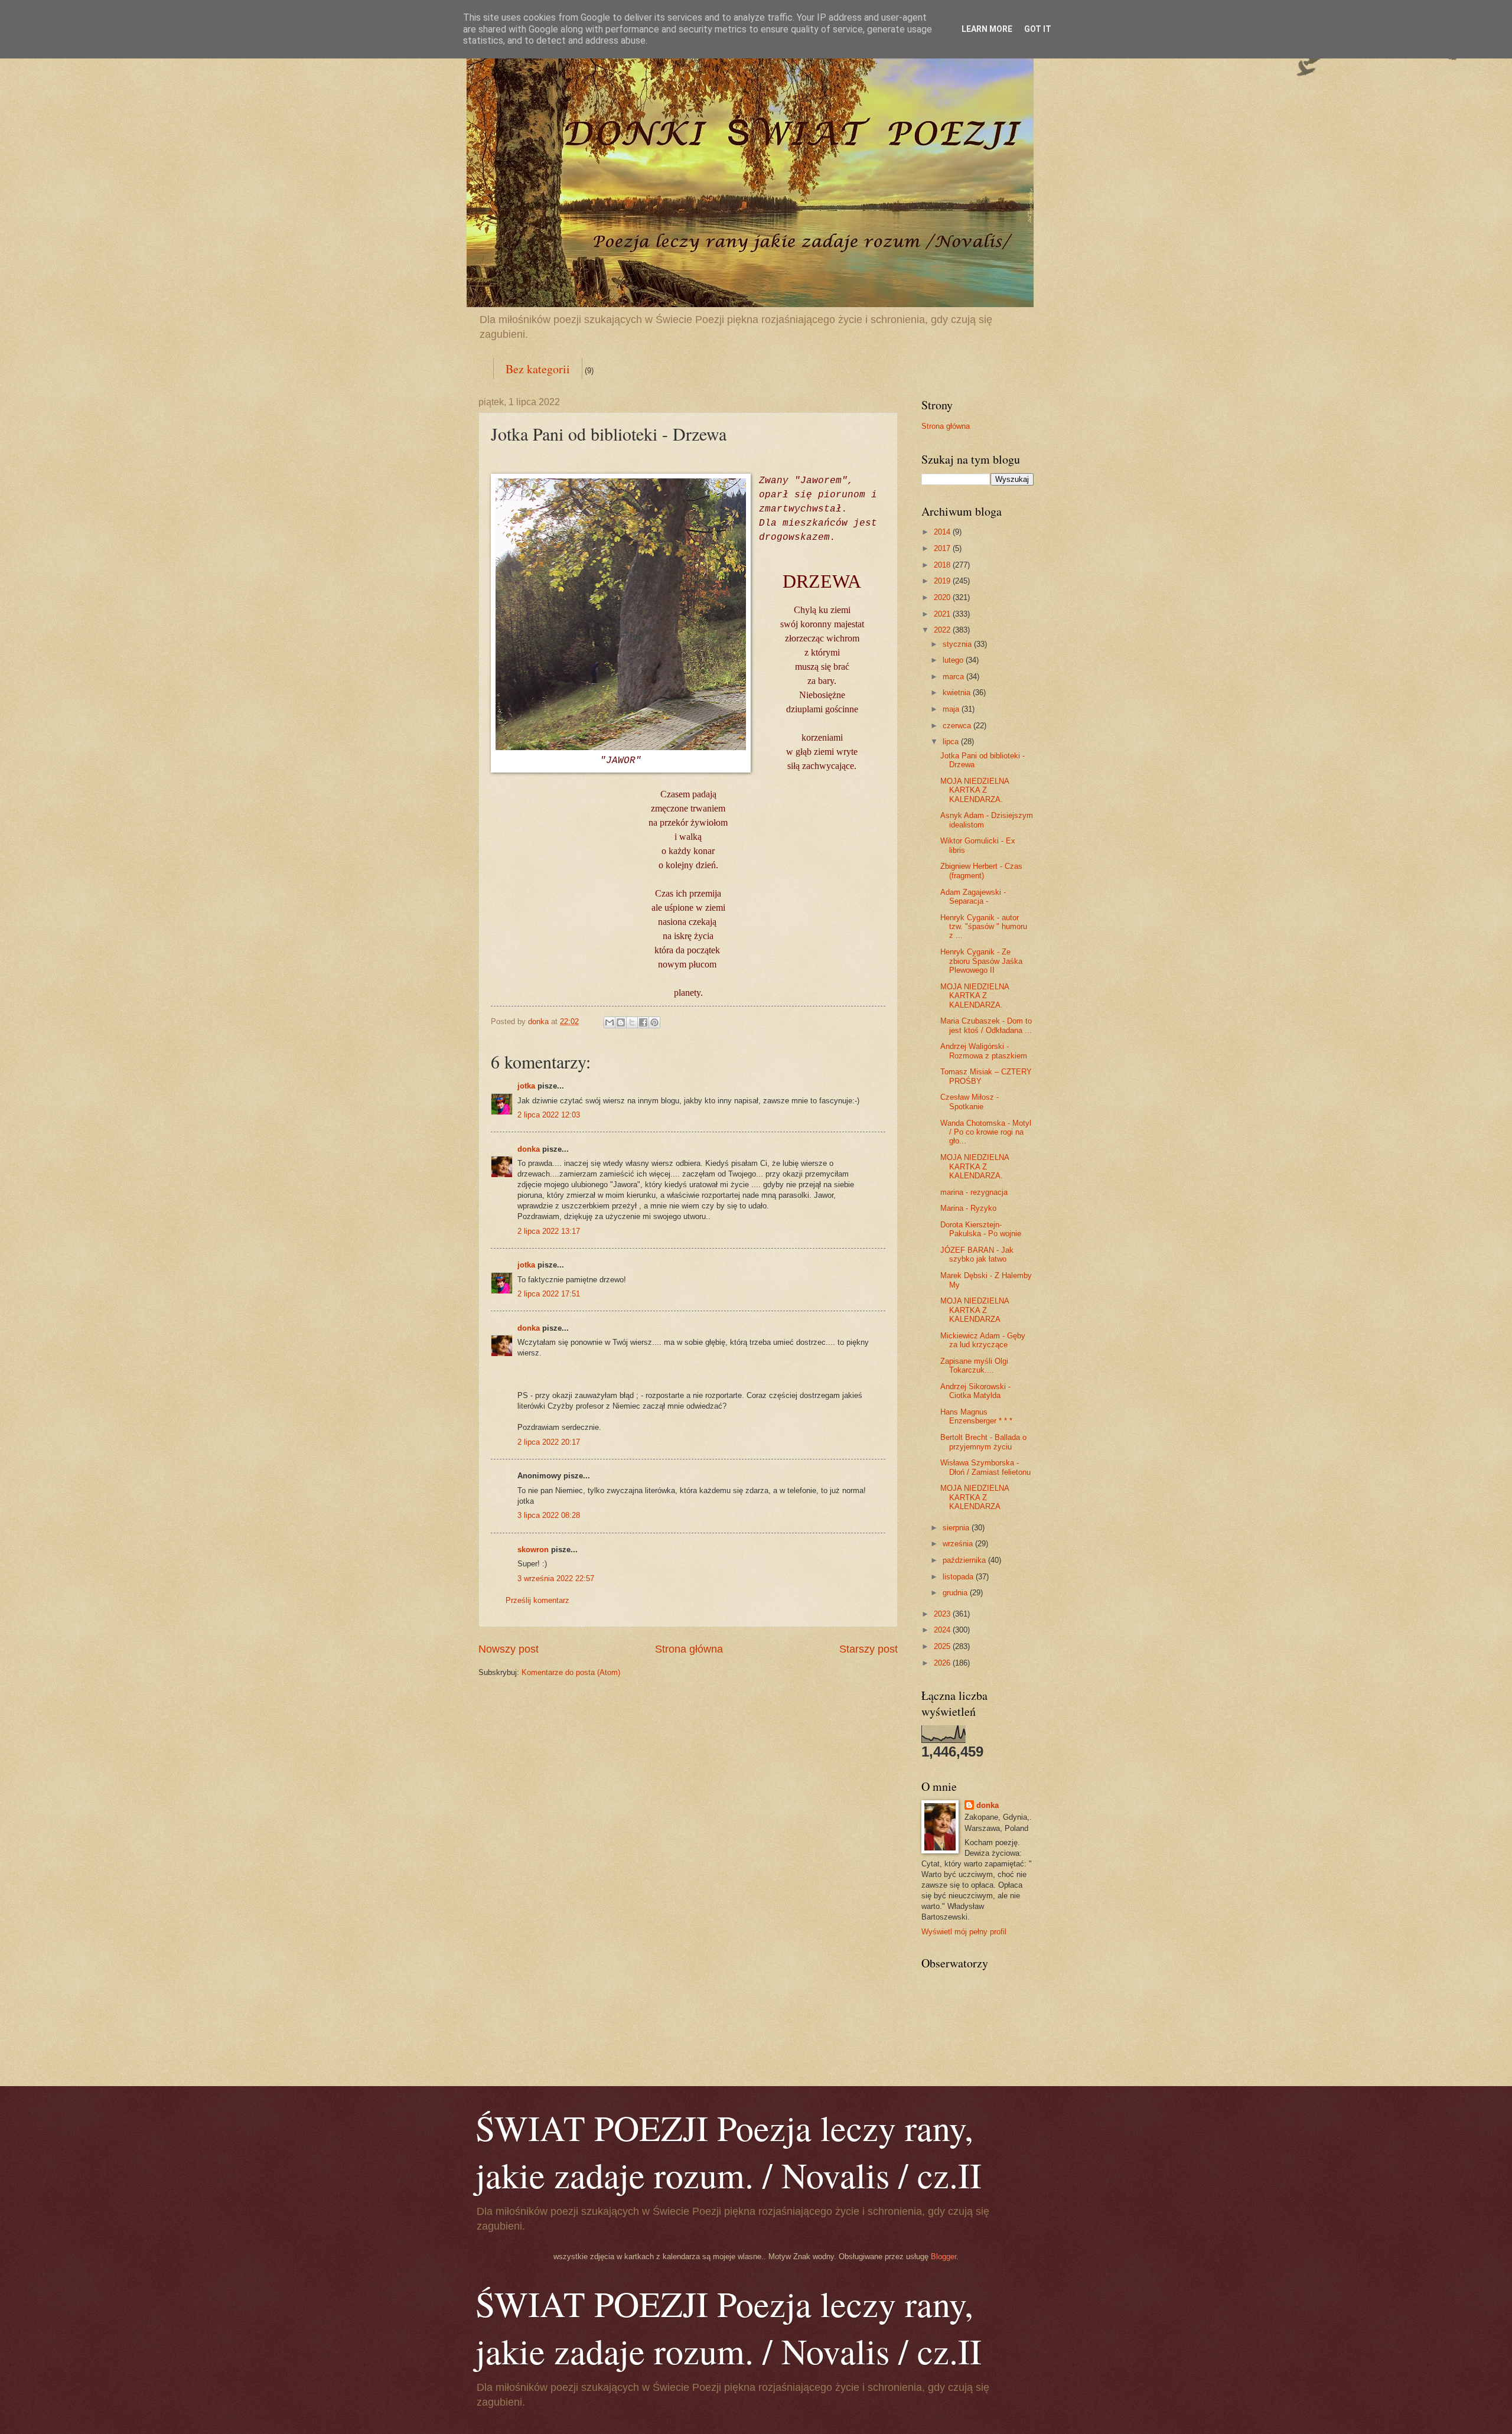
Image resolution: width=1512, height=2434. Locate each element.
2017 (943, 548)
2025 (943, 1646)
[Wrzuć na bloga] (621, 1022)
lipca (952, 742)
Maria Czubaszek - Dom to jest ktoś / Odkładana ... (986, 1025)
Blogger (944, 2257)
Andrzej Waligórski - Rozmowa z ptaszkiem (984, 1051)
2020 (943, 597)
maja (952, 709)
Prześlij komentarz (537, 1600)
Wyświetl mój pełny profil (964, 1932)
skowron (533, 1550)
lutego (954, 660)
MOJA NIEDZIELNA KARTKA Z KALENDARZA (975, 1310)
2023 (943, 1614)
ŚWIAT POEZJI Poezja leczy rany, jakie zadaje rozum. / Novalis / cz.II (729, 2151)
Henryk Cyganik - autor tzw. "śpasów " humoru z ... (984, 927)
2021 (943, 614)
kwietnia (958, 693)
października (965, 1560)
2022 (943, 630)
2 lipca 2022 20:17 (549, 1442)
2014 (943, 532)
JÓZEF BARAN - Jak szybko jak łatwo (977, 1255)
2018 (943, 565)
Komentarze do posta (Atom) (571, 1672)
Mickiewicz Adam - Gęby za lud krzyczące (983, 1340)
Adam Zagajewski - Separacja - (973, 897)
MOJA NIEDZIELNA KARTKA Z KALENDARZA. (975, 790)
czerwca (958, 726)
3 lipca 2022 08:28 (549, 1515)
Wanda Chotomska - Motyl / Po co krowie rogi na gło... (986, 1132)
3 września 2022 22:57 (556, 1578)
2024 (943, 1630)
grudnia (956, 1593)
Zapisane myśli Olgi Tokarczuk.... (974, 1366)
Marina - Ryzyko (968, 1208)
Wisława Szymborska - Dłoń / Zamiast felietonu (985, 1467)
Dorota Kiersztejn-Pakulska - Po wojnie (981, 1229)
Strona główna (689, 1649)
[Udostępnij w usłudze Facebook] (643, 1022)
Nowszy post (509, 1649)
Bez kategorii (538, 369)
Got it (1038, 29)
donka (529, 1149)
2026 (943, 1663)
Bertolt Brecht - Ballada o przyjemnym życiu (983, 1442)
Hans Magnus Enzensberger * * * (976, 1416)
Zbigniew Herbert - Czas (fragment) (981, 871)
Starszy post (869, 1649)
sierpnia (957, 1528)
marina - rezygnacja (974, 1192)
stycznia (958, 644)
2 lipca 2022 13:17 (549, 1231)
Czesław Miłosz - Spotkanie (970, 1102)
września (959, 1544)
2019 (943, 581)
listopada (959, 1577)
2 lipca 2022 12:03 (549, 1115)
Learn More (987, 29)
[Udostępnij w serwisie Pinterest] (654, 1022)
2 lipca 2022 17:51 (549, 1294)
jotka (526, 1086)
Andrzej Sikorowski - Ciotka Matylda (975, 1391)
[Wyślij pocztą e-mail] (610, 1022)
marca (954, 677)
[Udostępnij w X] (632, 1022)
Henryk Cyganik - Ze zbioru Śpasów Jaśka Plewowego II (981, 961)
